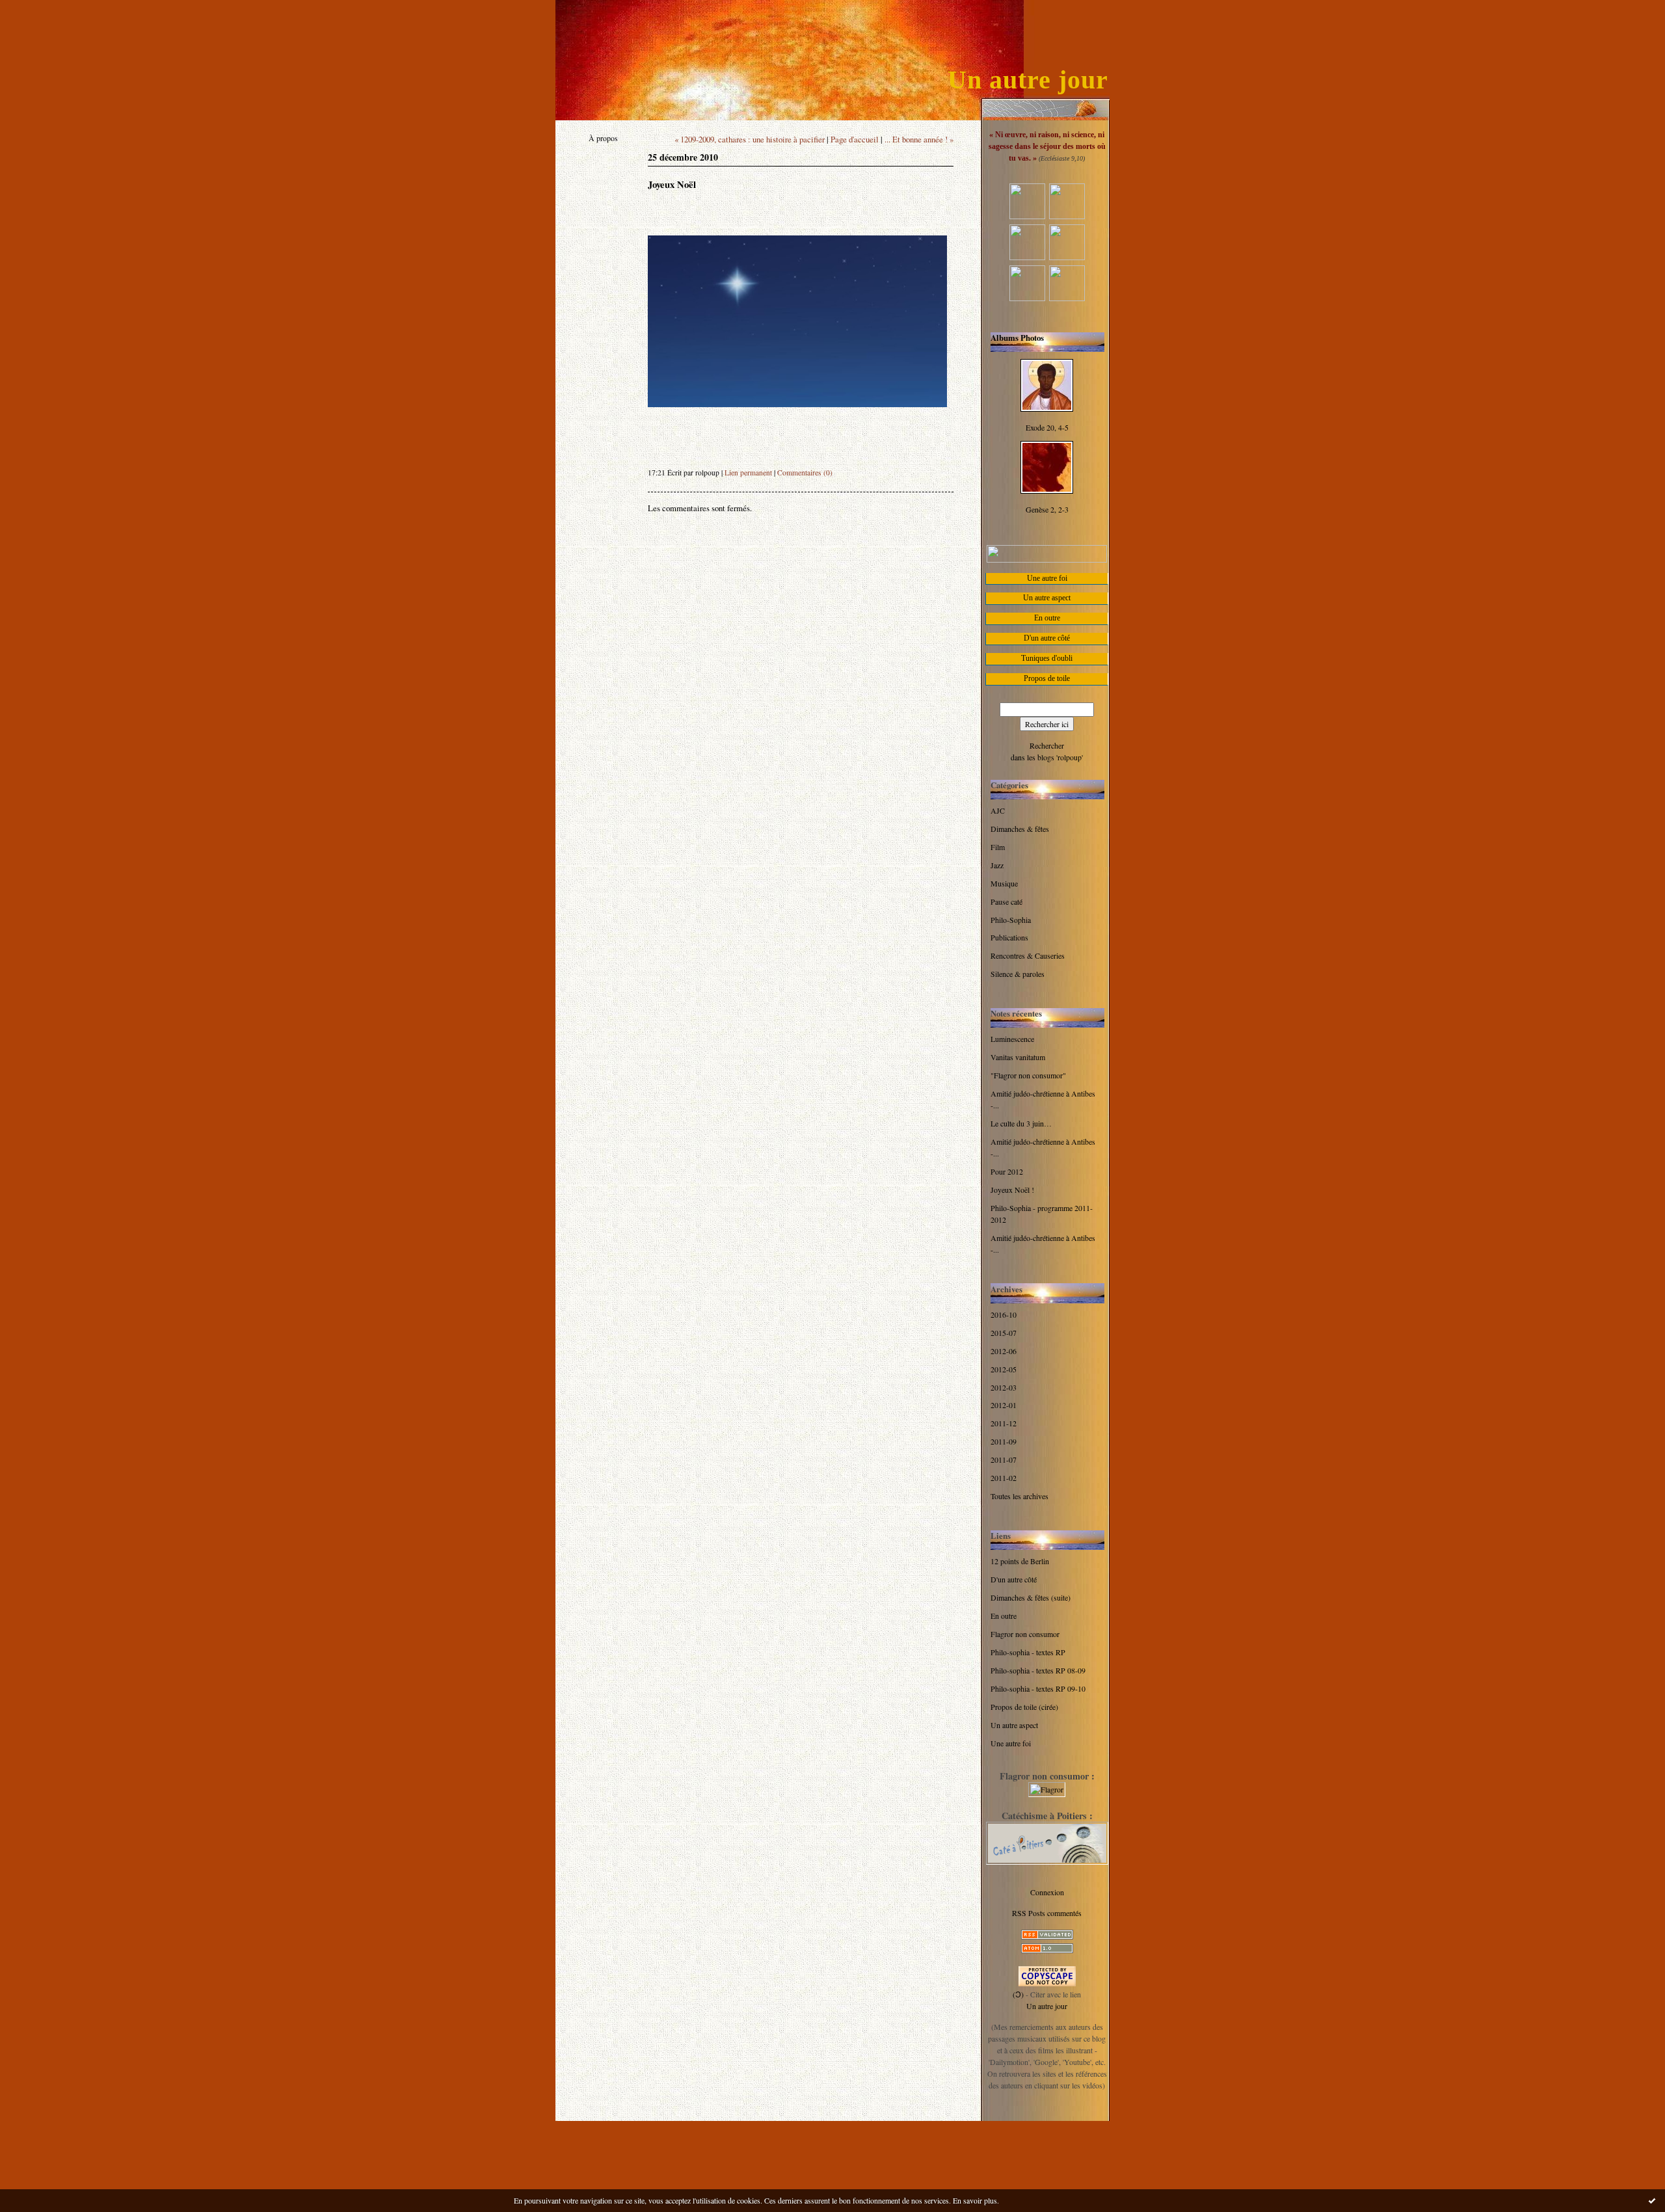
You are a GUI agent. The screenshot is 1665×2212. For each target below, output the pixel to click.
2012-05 (1004, 1369)
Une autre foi (1011, 1743)
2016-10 (1004, 1314)
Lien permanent (748, 473)
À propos (603, 138)
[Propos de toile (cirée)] (1067, 216)
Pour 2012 (1007, 1171)
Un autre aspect (1014, 1725)
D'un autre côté (1014, 1579)
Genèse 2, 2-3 (1047, 509)
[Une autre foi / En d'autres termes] (1067, 298)
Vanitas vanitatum (1018, 1057)
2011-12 (1004, 1423)
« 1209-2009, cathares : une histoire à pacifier (750, 139)
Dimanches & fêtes (1020, 829)
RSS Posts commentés (1047, 1913)
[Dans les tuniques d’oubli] (1067, 257)
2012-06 (1004, 1351)
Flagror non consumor (1025, 1634)
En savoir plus (975, 2200)
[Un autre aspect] (1027, 257)
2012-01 (1004, 1405)
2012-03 (1004, 1387)
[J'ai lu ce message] (1652, 2200)
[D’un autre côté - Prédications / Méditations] (1027, 216)
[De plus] (1027, 298)
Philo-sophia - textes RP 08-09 (1038, 1670)
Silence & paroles (1018, 974)
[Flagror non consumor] (1047, 1789)
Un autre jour (1028, 80)
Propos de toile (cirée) (1024, 1707)
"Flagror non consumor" (1028, 1075)
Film (998, 847)
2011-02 (1004, 1478)
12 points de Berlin (1020, 1561)
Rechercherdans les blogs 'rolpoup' (1047, 751)
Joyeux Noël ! (1012, 1190)
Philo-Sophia (1011, 920)
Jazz (997, 865)
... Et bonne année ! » (919, 139)
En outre (1004, 1616)
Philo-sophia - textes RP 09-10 (1038, 1688)
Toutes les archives (1019, 1496)
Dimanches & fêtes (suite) (1031, 1597)
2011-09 (1004, 1441)
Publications (1009, 937)
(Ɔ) (1018, 1994)
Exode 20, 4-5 (1047, 427)
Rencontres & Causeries (1028, 955)
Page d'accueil (855, 139)
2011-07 (1004, 1459)
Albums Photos (1017, 338)
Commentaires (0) (805, 473)
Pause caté (1006, 901)
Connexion (1047, 1892)
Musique (1004, 883)
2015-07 (1004, 1333)
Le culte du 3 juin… (1021, 1123)
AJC (998, 810)
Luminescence (1012, 1039)
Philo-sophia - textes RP (1028, 1652)
